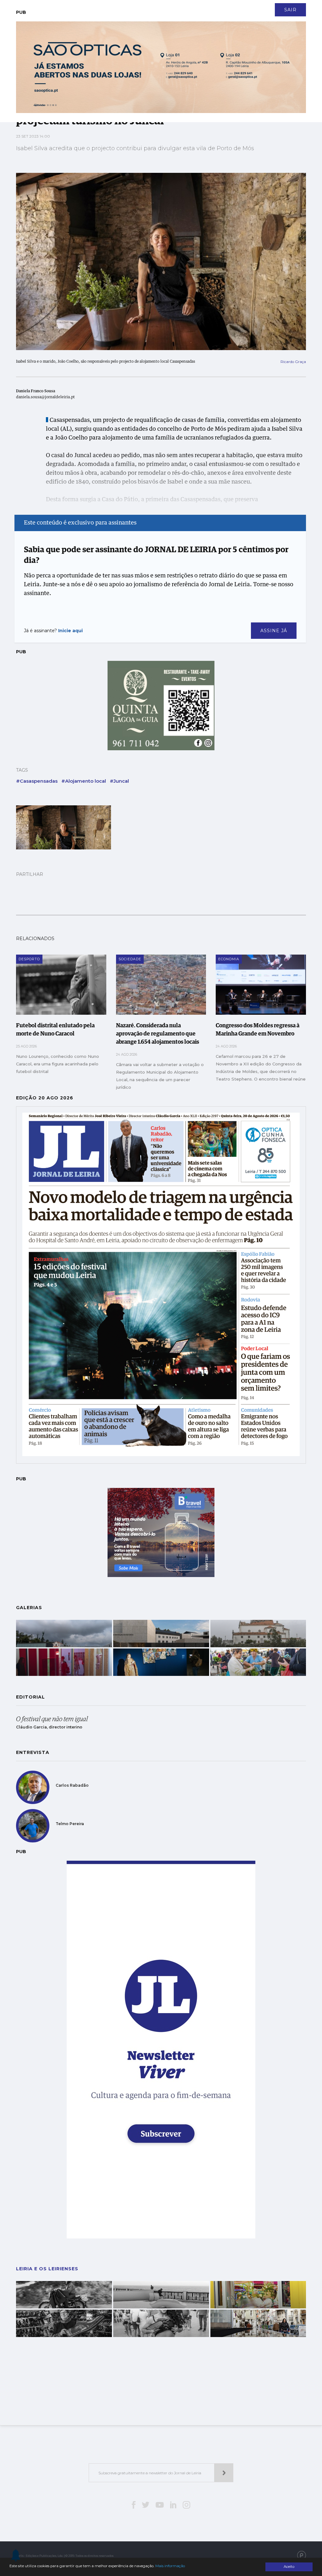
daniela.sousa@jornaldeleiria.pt (45, 397)
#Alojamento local (84, 781)
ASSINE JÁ (274, 631)
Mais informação (170, 2566)
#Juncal (119, 781)
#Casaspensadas (37, 781)
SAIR (290, 10)
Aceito (289, 2567)
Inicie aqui (70, 631)
